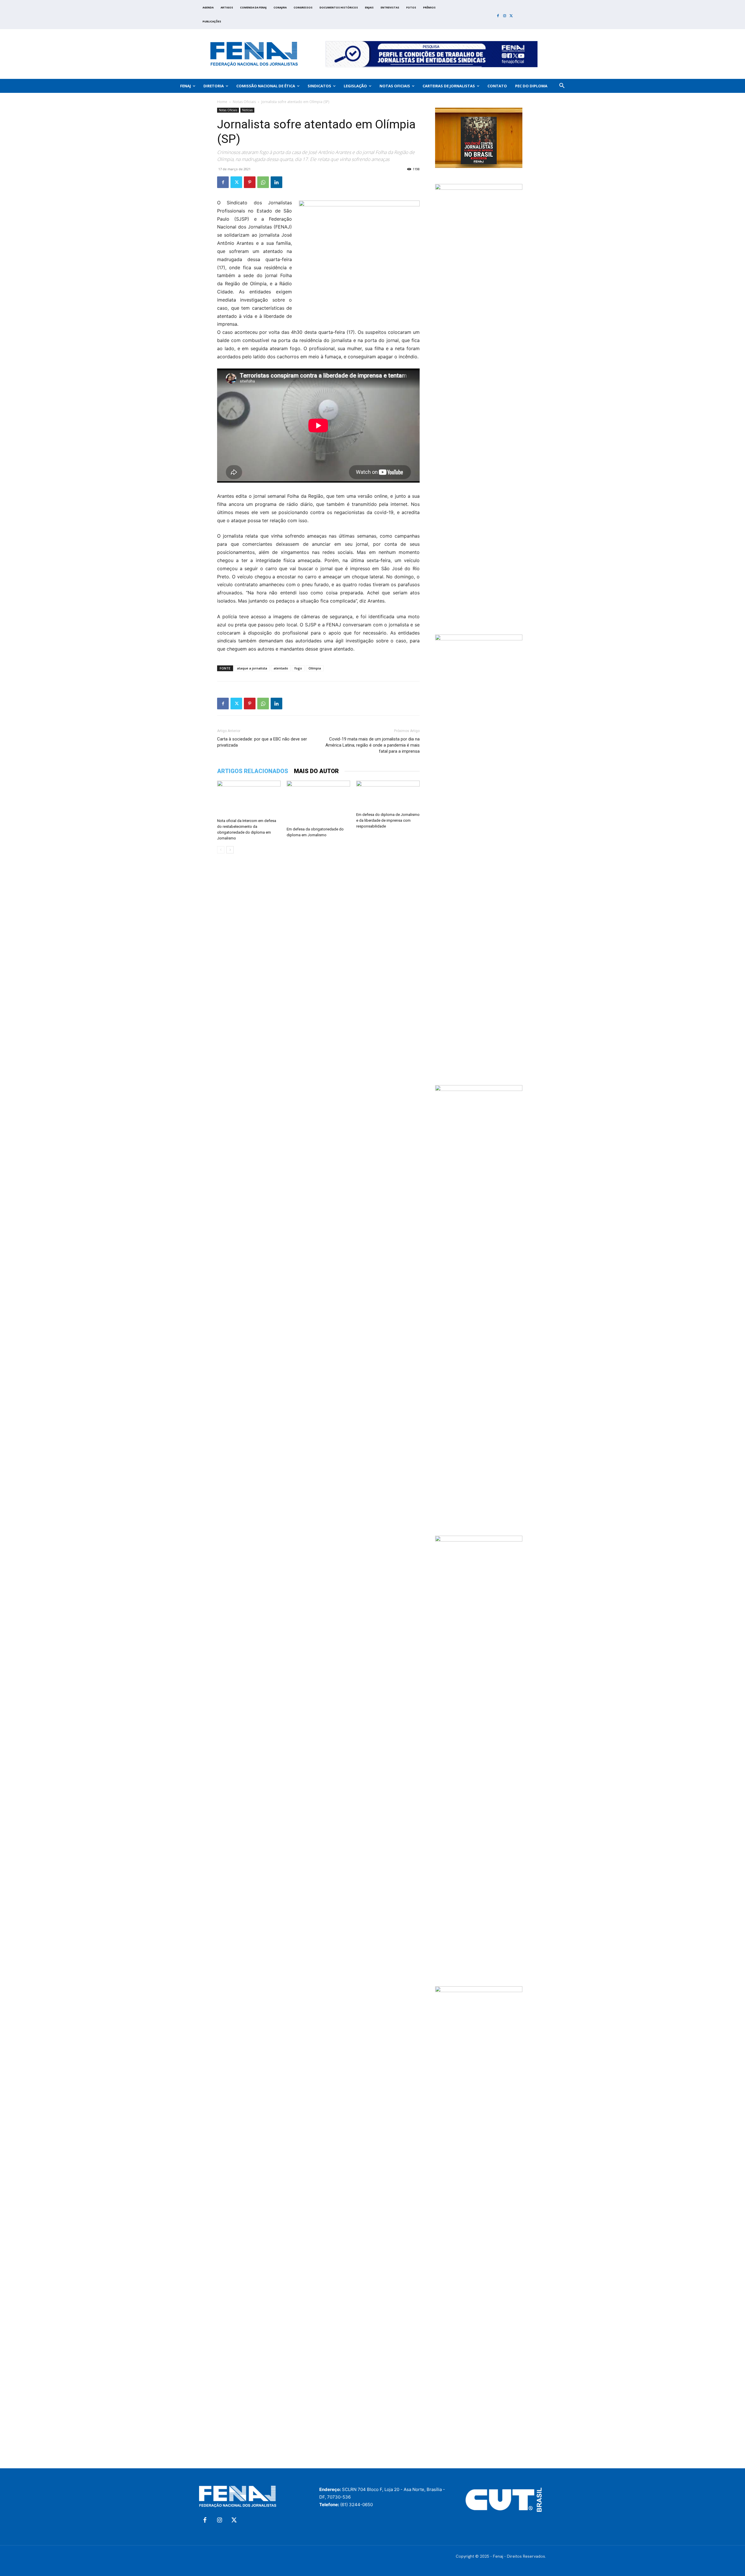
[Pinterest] (250, 182)
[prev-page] (221, 850)
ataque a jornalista (252, 668)
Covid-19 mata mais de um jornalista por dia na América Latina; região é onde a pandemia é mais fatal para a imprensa (372, 745)
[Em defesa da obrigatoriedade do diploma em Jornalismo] (318, 802)
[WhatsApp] (263, 182)
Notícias (247, 110)
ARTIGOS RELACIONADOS (253, 771)
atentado (281, 668)
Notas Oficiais (244, 102)
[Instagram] (505, 16)
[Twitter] (511, 16)
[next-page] (230, 850)
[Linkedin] (276, 182)
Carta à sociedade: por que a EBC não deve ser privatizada (262, 742)
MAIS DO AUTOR (316, 771)
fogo (298, 668)
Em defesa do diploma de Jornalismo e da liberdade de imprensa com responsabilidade (388, 820)
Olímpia (315, 668)
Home (222, 102)
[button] (562, 86)
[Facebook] (498, 16)
